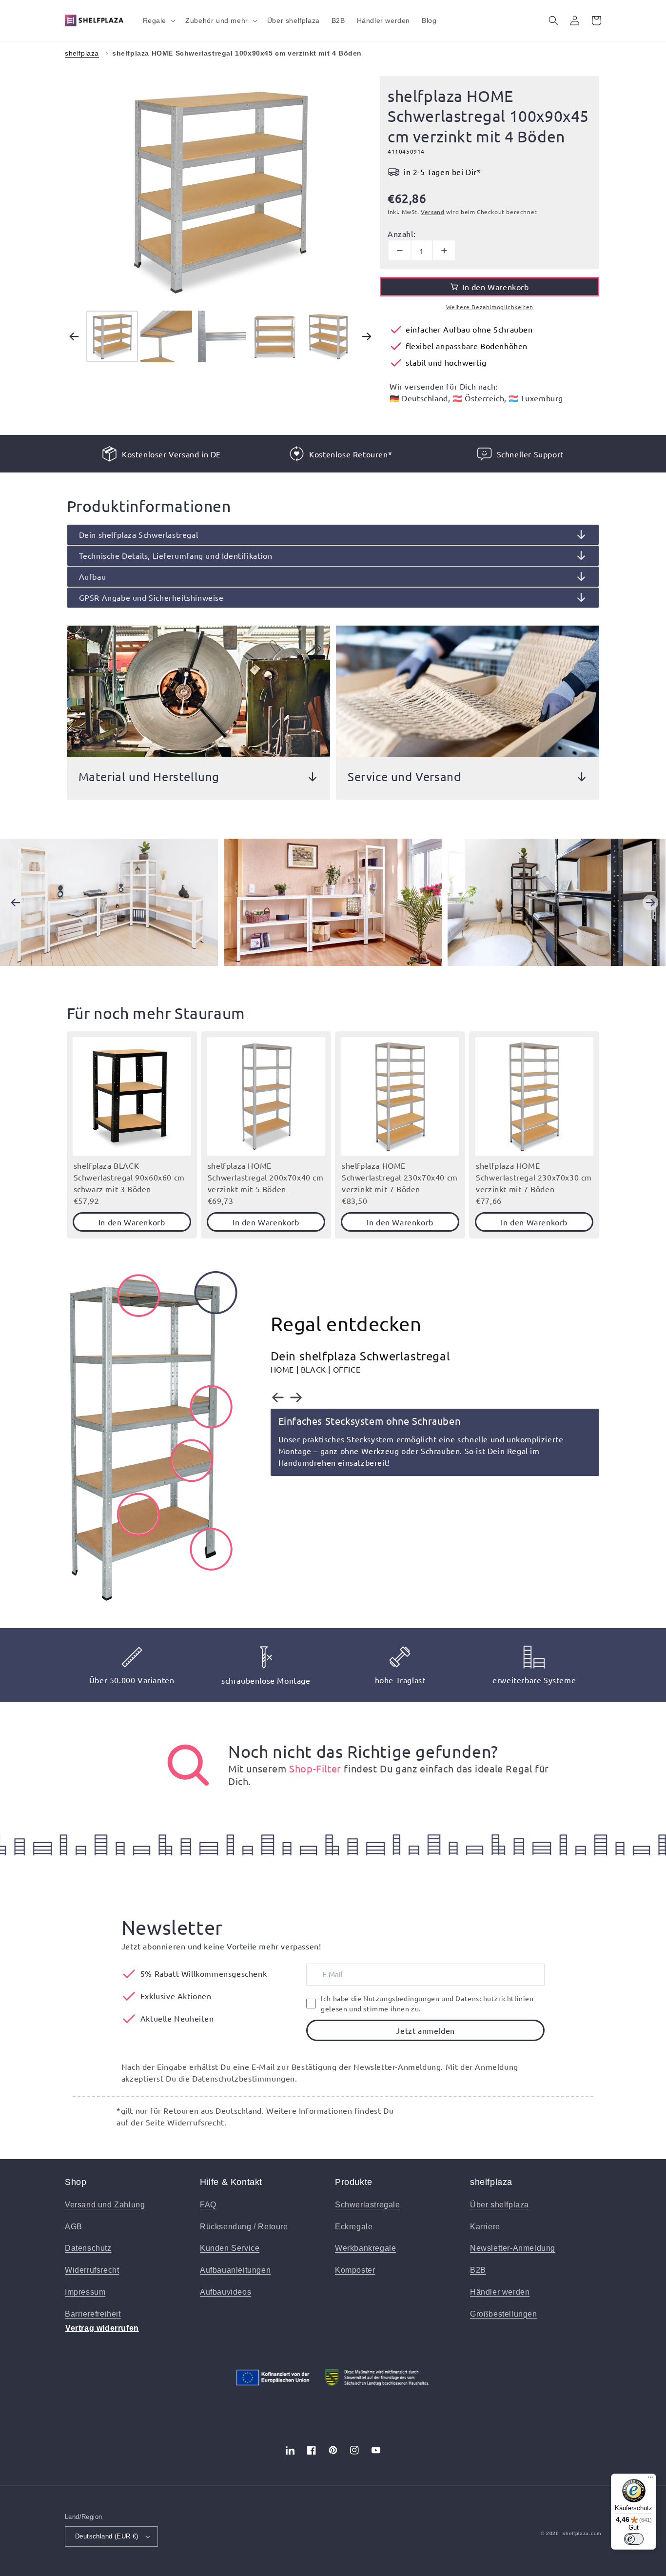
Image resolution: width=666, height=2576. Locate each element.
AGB (74, 2227)
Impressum (85, 2292)
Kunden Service (230, 2248)
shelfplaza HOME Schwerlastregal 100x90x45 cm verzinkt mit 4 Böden (237, 53)
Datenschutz (88, 2248)
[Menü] (650, 2479)
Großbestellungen (504, 2314)
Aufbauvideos (225, 2292)
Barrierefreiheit (93, 2314)
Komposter (355, 2270)
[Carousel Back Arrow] (74, 336)
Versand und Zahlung (105, 2205)
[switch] (634, 2539)
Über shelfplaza (499, 2205)
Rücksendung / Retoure (244, 2227)
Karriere (485, 2227)
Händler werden (500, 2292)
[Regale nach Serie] (188, 1765)
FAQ (208, 2205)
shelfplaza (82, 53)
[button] (158, 20)
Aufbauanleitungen (235, 2270)
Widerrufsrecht (92, 2270)
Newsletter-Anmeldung (513, 2248)
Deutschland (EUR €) (107, 2536)
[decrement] (400, 250)
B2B (478, 2270)
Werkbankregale (365, 2248)
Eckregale (354, 2227)
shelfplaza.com (582, 2533)
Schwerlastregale (368, 2205)
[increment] (444, 250)
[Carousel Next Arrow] (367, 336)
